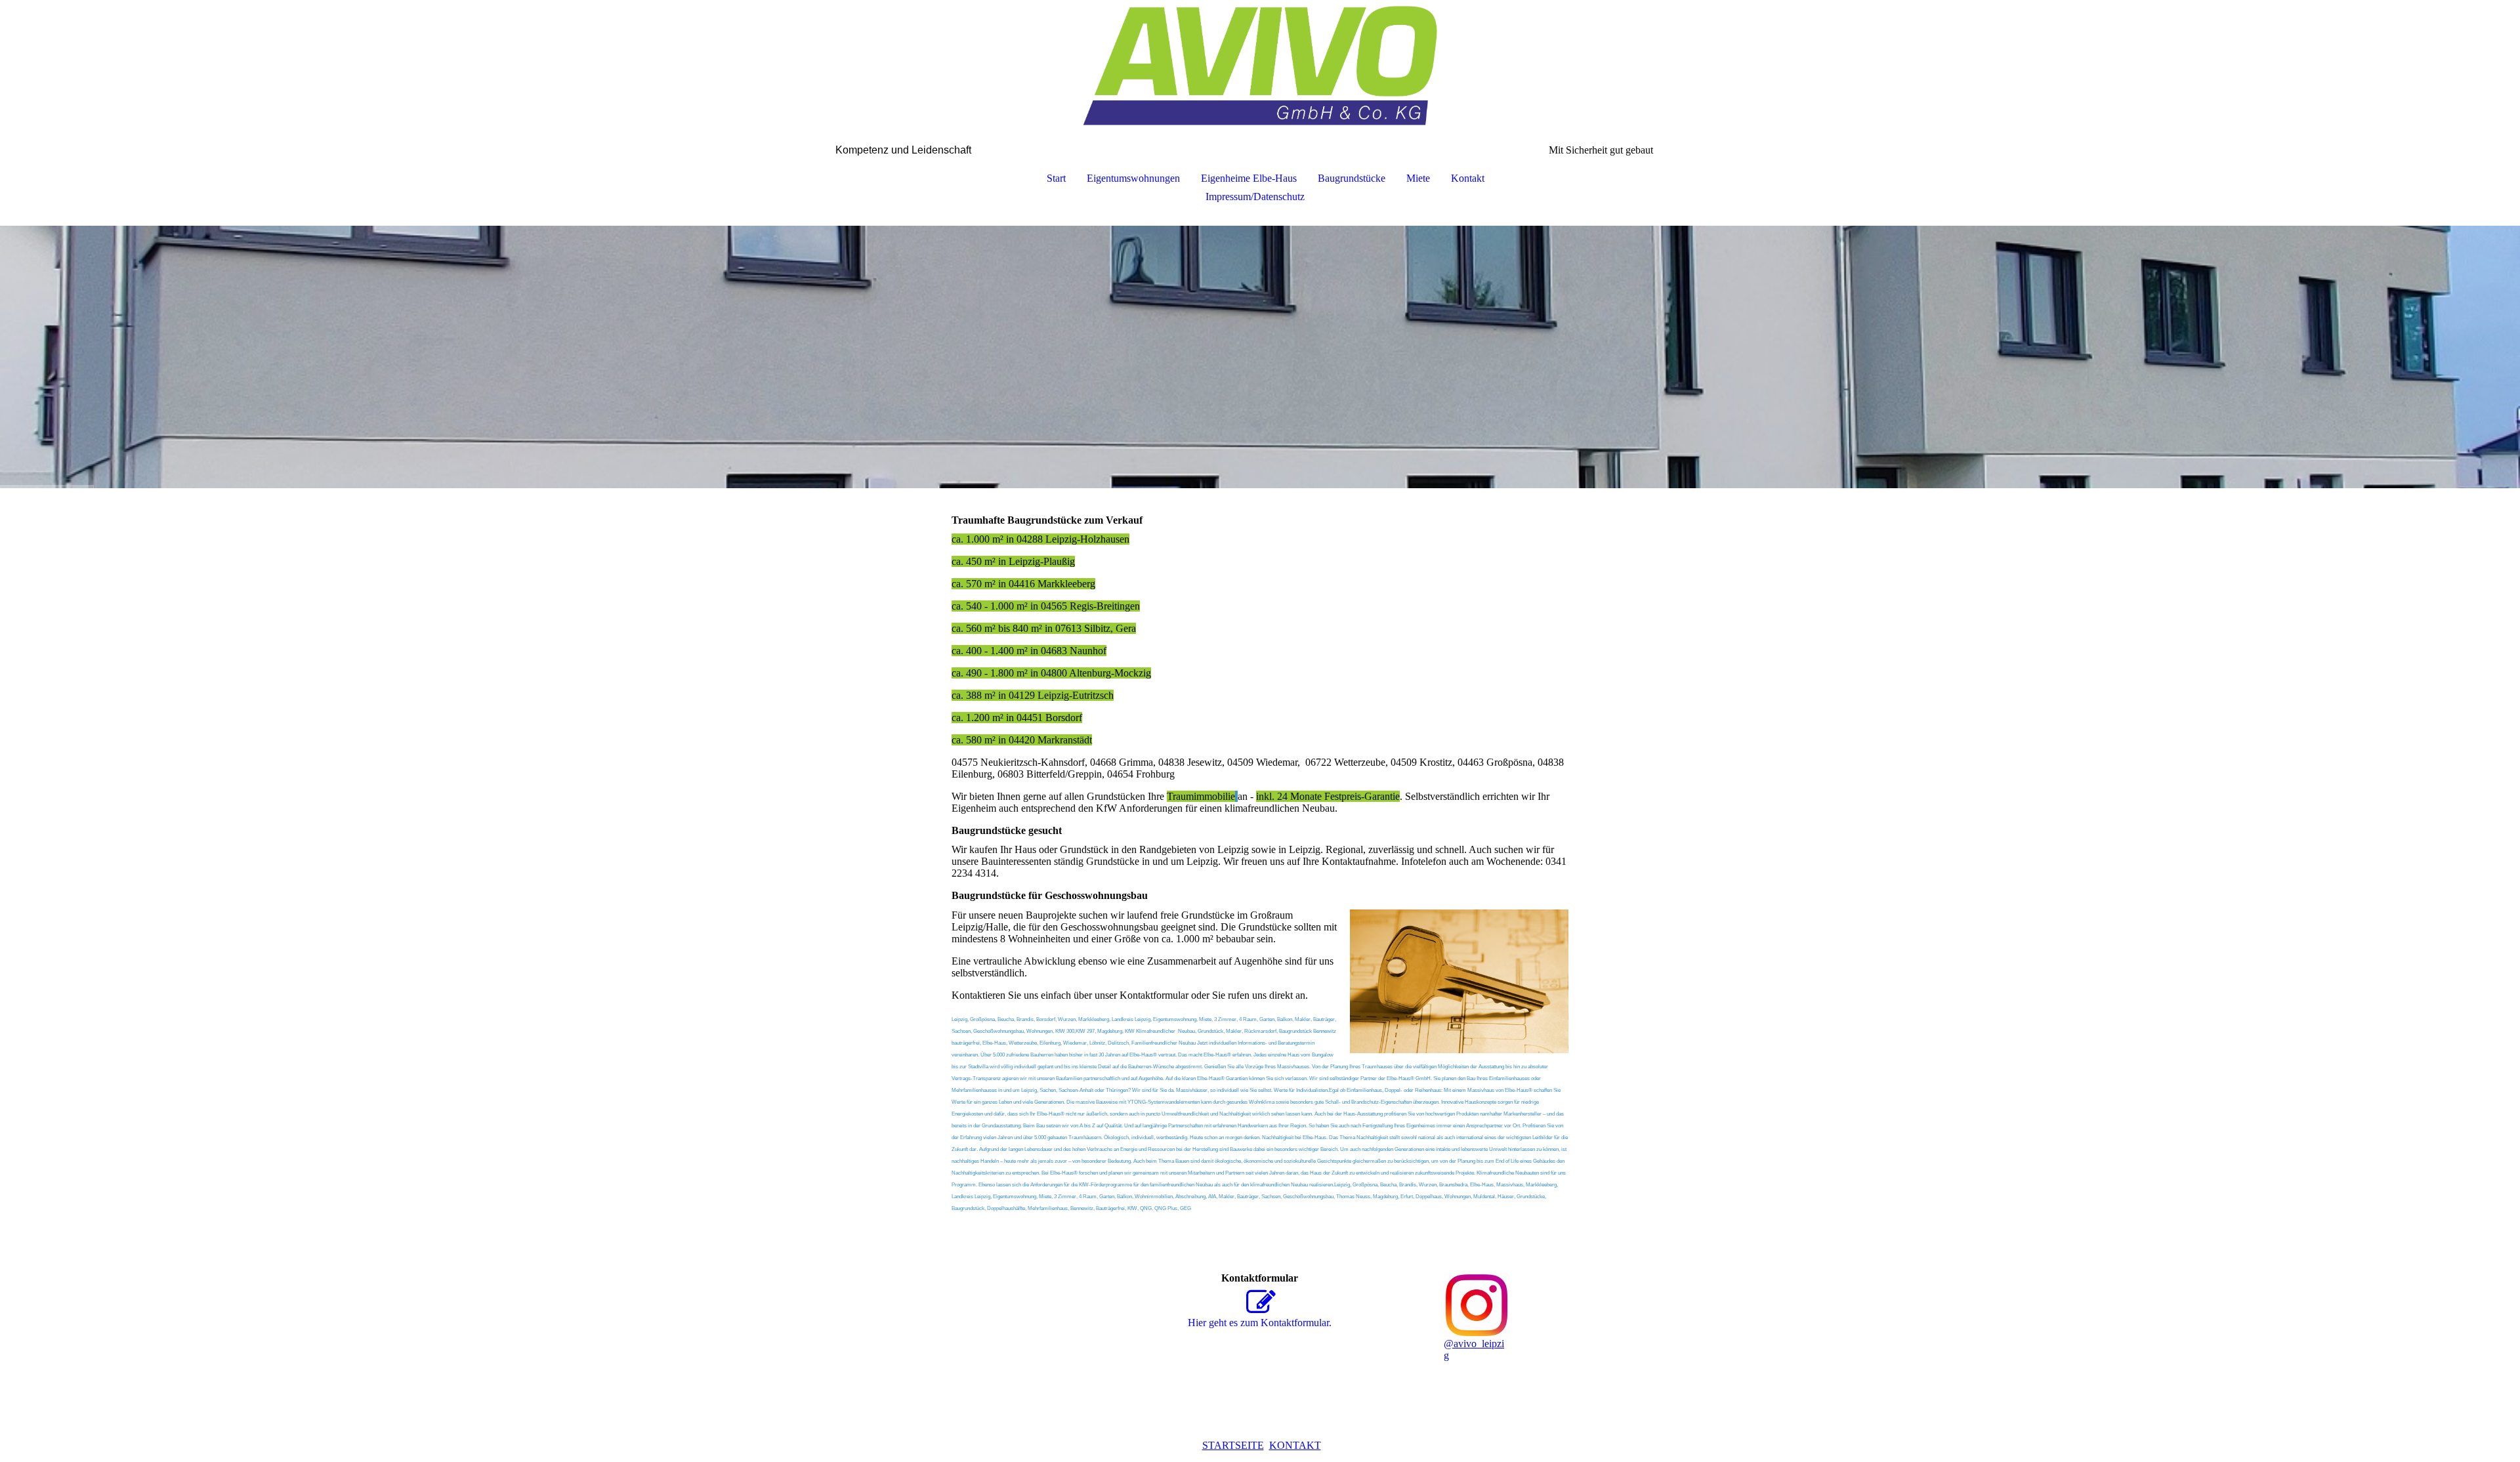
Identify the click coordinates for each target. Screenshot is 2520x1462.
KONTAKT (1295, 1445)
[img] (1260, 66)
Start (1056, 178)
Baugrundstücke (1352, 178)
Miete (1418, 178)
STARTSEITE (1233, 1445)
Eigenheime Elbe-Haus (1249, 178)
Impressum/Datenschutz (1255, 197)
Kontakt (1468, 178)
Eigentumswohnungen (1133, 178)
